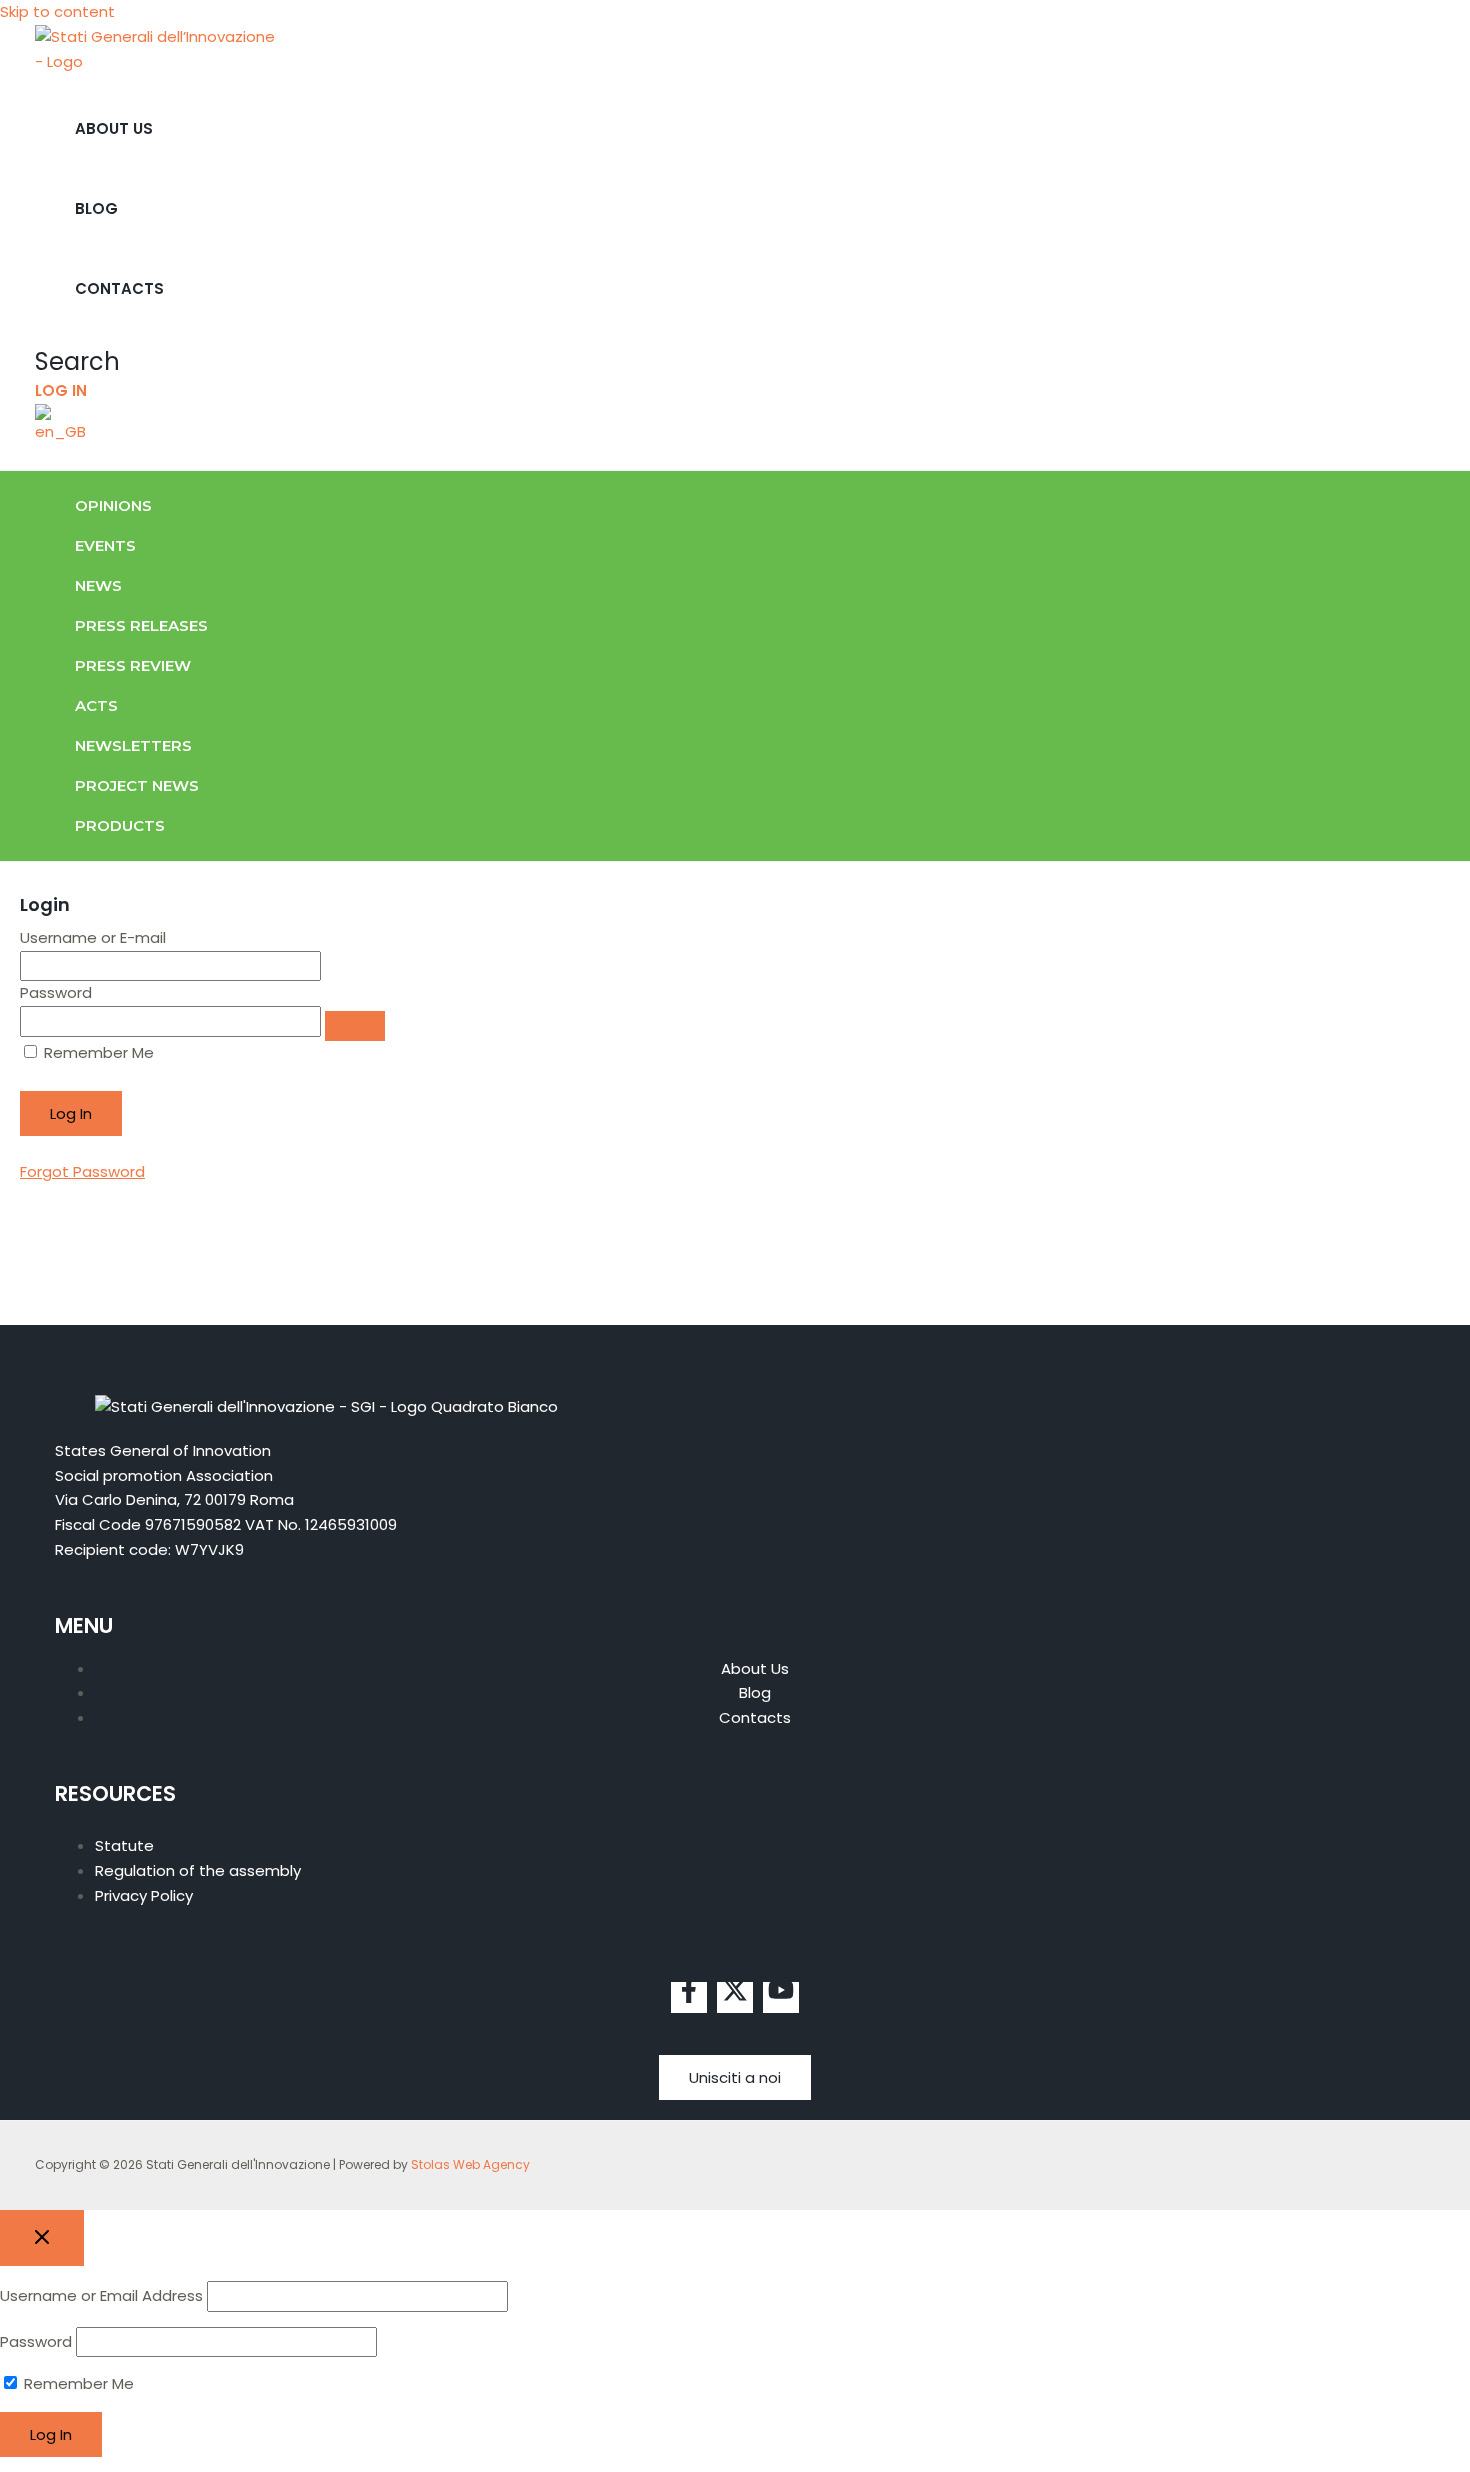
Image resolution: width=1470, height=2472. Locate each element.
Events (105, 545)
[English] (63, 431)
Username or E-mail (93, 937)
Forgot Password (82, 1171)
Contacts (119, 288)
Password (56, 992)
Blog (96, 208)
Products (120, 825)
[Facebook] (689, 1997)
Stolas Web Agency (470, 2164)
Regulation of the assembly (198, 1870)
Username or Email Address (101, 2295)
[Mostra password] (355, 1026)
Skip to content (57, 11)
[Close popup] (42, 2238)
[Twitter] (735, 1997)
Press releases (141, 625)
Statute (124, 1845)
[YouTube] (781, 1997)
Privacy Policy (144, 1895)
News (98, 585)
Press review (133, 665)
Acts (96, 705)
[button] (77, 361)
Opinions (113, 505)
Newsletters (133, 745)
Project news (137, 785)
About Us (114, 128)
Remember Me (97, 1052)
